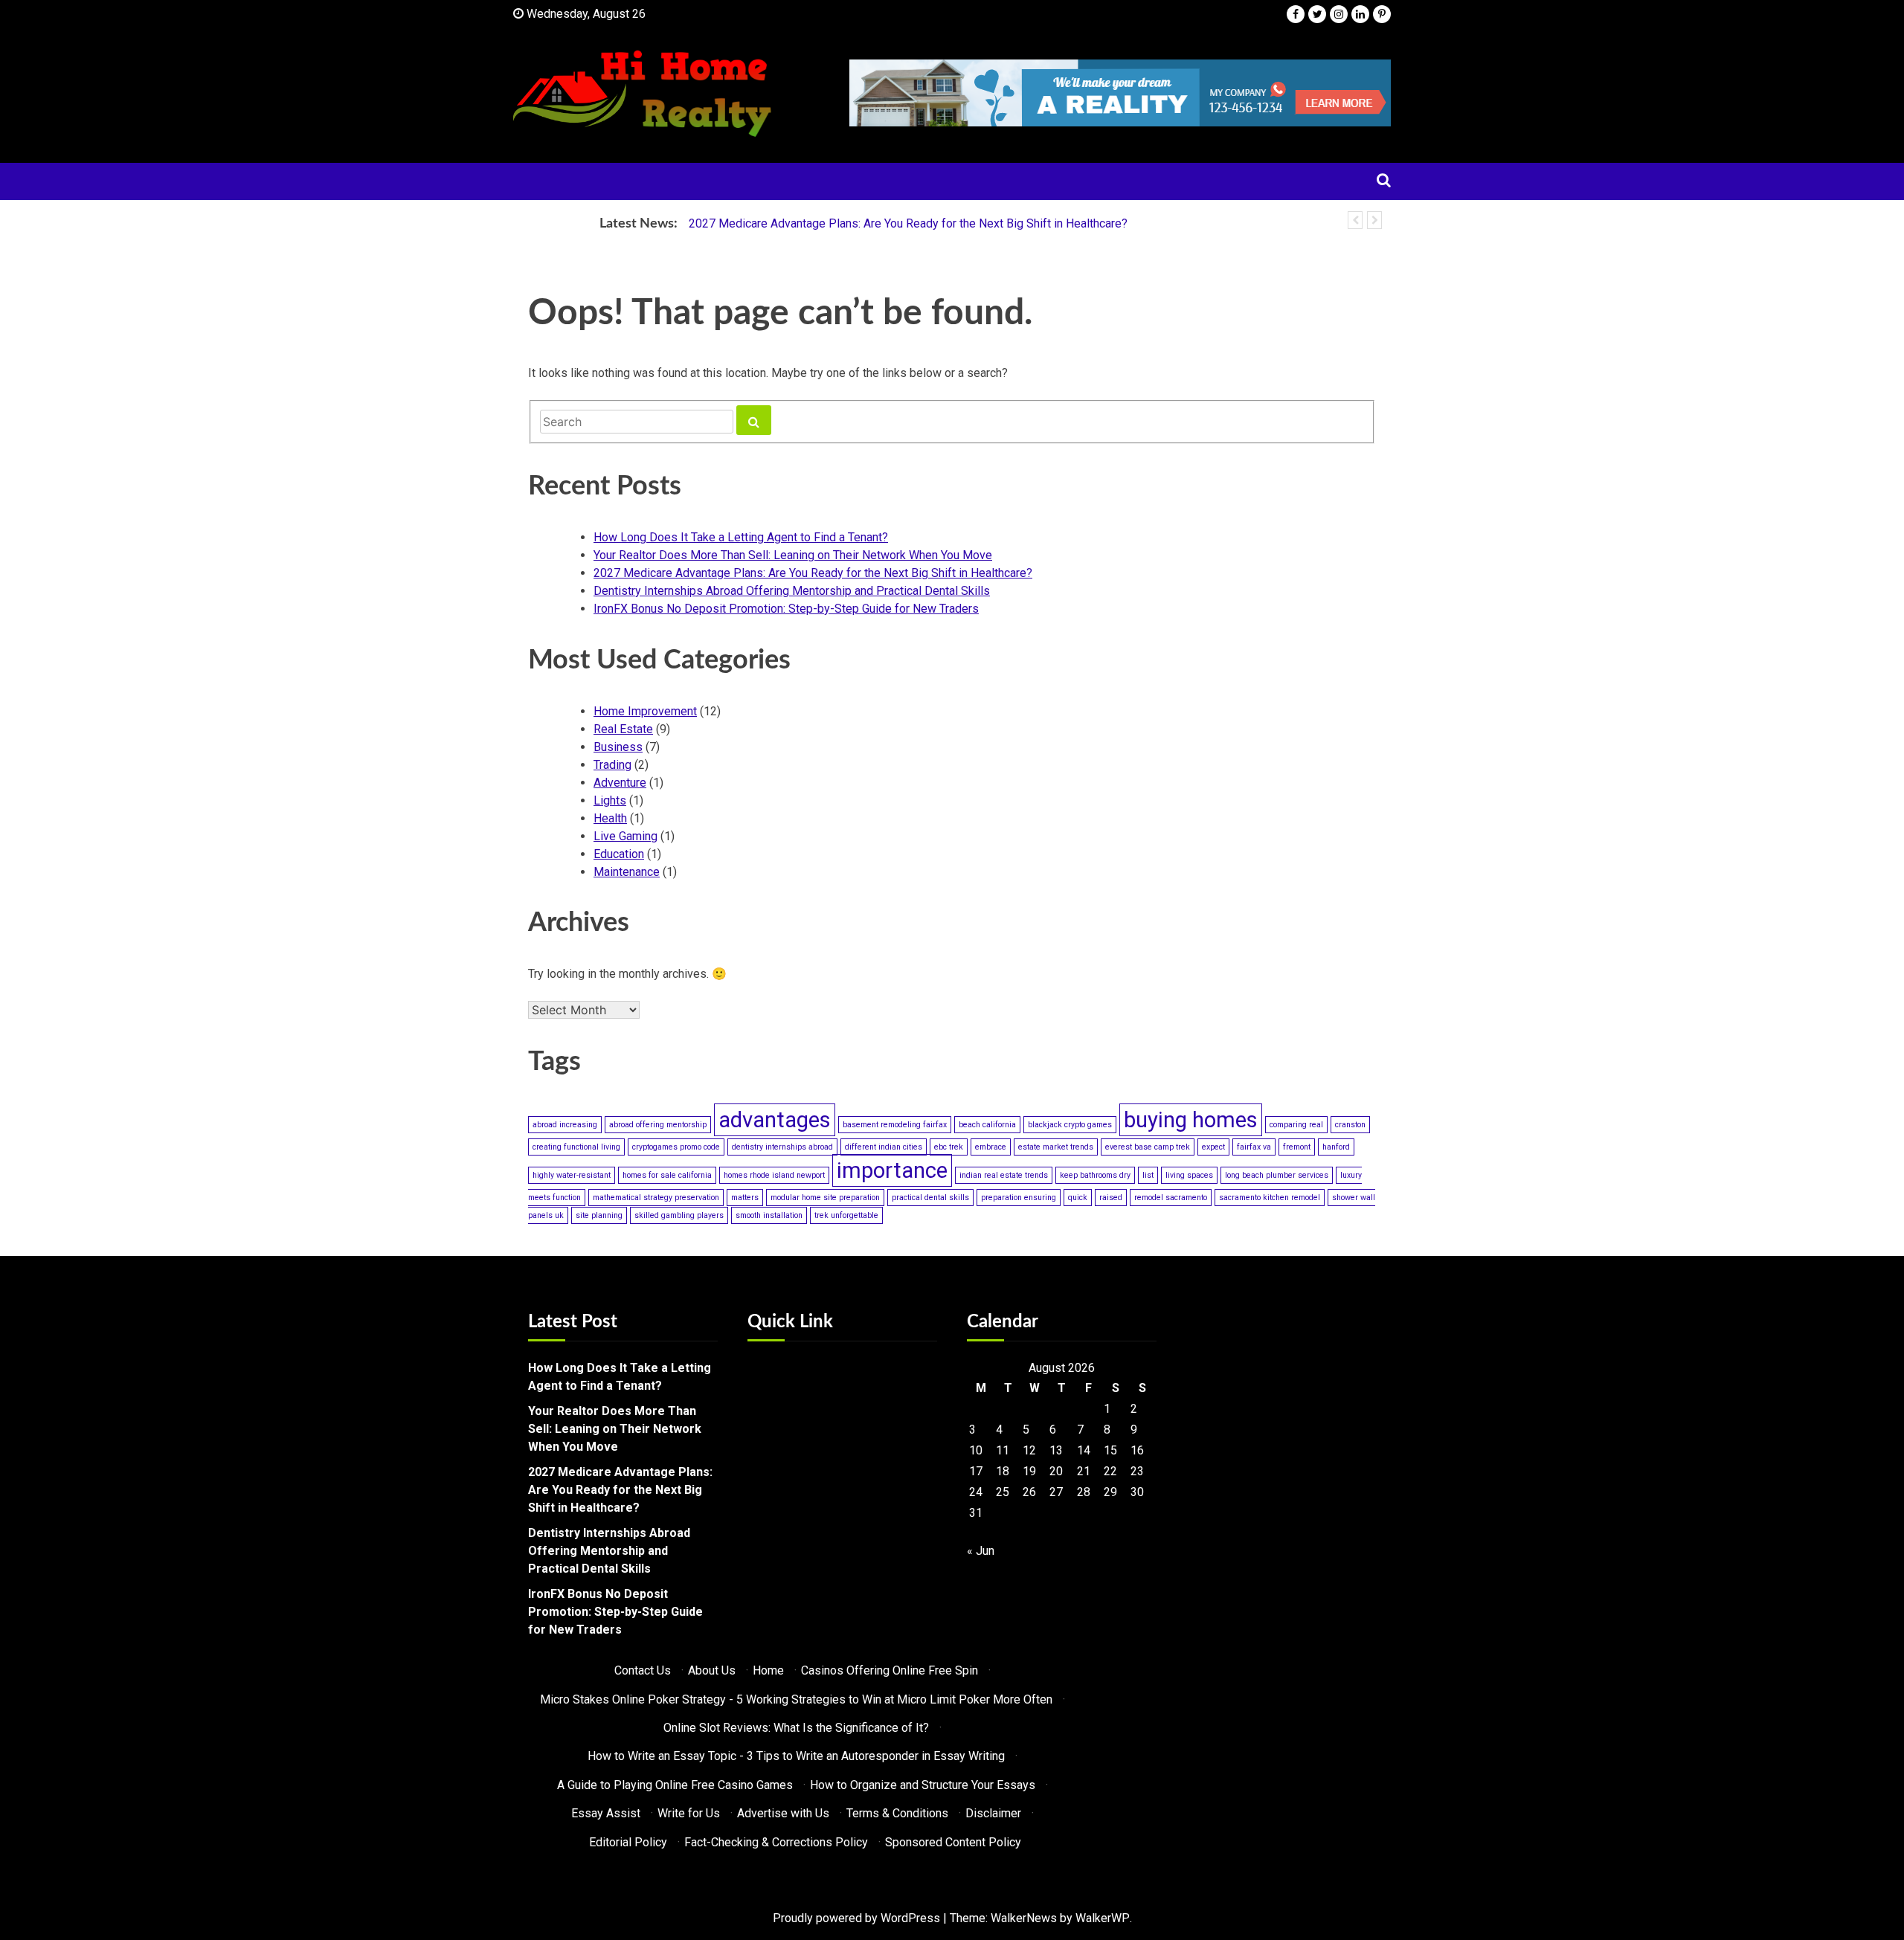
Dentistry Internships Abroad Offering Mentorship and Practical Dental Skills (792, 591)
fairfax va (1254, 1147)
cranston (1350, 1125)
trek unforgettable (846, 1215)
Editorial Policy (628, 1842)
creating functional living (576, 1147)
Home (768, 1670)
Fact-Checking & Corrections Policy (776, 1842)
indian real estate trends (1004, 1175)
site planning (599, 1215)
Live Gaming (625, 836)
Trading (612, 765)
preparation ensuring (1019, 1198)
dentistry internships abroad (782, 1147)
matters (745, 1198)
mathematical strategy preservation (656, 1198)
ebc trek (949, 1147)
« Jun (981, 1551)
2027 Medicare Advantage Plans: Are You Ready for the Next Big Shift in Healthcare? (908, 223)
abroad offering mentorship (658, 1125)
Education (619, 854)
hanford (1336, 1147)
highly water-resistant (572, 1175)
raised (1111, 1198)
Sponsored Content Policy (953, 1842)
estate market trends (1056, 1147)
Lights (610, 800)
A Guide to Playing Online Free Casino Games (675, 1785)
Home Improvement (645, 711)
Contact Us (643, 1670)
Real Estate (623, 729)
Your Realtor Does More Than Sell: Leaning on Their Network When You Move (793, 555)
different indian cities (884, 1147)
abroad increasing (565, 1125)
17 (976, 1471)
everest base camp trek (1148, 1147)
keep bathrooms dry (1095, 1175)
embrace (991, 1147)
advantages (775, 1120)
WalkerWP (1103, 1918)
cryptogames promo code (676, 1147)
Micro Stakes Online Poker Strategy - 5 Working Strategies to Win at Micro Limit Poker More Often (796, 1699)
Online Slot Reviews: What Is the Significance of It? (796, 1728)
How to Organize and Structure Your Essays (923, 1785)
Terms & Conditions (897, 1813)
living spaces (1189, 1175)
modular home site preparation (825, 1198)
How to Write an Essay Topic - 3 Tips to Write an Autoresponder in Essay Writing (796, 1756)
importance (892, 1170)
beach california (987, 1125)
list (1148, 1175)
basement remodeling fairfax (895, 1125)
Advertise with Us (783, 1813)
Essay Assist (606, 1813)
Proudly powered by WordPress (856, 1918)
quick (1078, 1198)
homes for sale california (667, 1175)
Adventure (620, 783)
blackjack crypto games (1070, 1125)
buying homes (1191, 1120)
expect (1213, 1147)
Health (610, 818)
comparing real (1296, 1125)
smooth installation (769, 1215)
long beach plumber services (1277, 1175)
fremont (1297, 1147)
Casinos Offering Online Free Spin (890, 1670)
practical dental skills (930, 1198)
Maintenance (627, 872)
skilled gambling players (679, 1215)
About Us (712, 1670)
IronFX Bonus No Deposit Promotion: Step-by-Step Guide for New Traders (786, 609)
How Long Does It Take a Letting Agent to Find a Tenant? (741, 537)
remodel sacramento (1171, 1198)
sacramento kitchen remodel (1270, 1198)
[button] (1355, 220)
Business (618, 747)
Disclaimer (993, 1813)
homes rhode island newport (774, 1175)
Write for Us (689, 1813)
